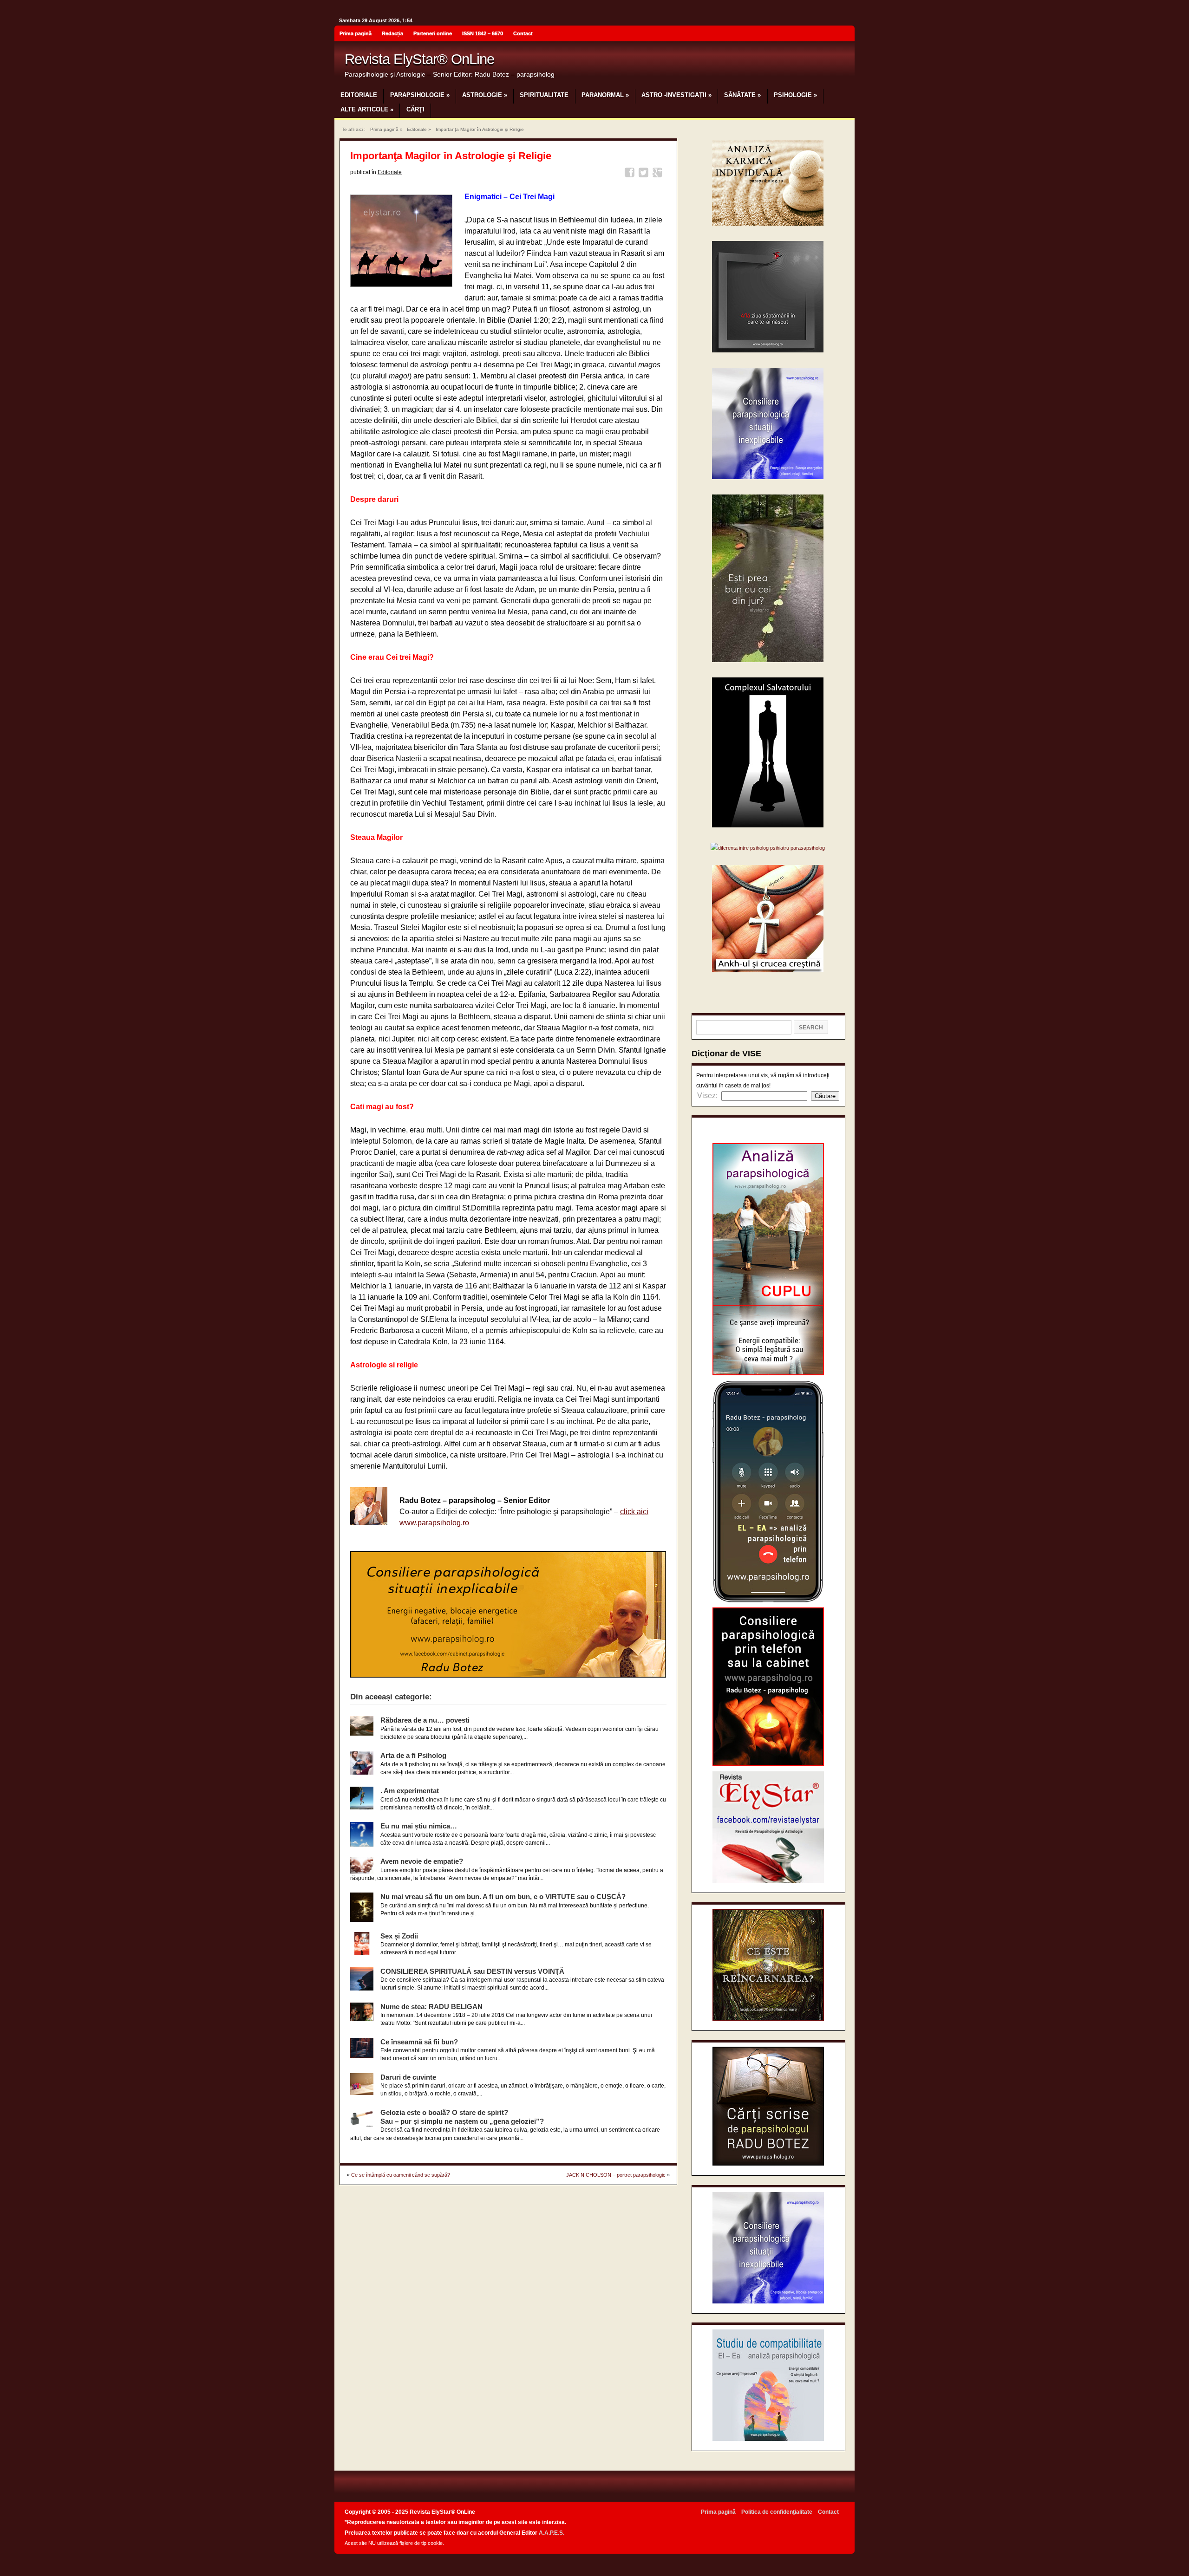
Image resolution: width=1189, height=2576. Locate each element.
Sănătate (742, 95)
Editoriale (359, 95)
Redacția (392, 33)
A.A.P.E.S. (552, 2533)
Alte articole (367, 109)
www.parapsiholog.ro (434, 1523)
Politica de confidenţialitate (777, 2512)
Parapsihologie (420, 95)
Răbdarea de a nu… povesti (425, 1720)
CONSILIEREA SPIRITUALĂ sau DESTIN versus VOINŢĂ (472, 1971)
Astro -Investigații (676, 95)
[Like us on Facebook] (845, 35)
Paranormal (605, 95)
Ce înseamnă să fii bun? (419, 2042)
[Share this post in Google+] (659, 174)
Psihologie (795, 95)
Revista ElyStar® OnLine (419, 59)
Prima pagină (356, 33)
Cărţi (415, 109)
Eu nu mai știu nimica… (419, 1826)
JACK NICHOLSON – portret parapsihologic (616, 2175)
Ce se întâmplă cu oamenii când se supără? (401, 2175)
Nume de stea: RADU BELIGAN (431, 2007)
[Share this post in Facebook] (631, 174)
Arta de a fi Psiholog (413, 1755)
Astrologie (485, 95)
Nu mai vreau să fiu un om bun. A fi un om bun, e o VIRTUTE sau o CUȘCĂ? (503, 1896)
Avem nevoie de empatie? (422, 1861)
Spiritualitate (544, 95)
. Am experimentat (410, 1791)
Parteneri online (433, 33)
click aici (634, 1512)
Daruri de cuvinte (408, 2077)
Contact (523, 33)
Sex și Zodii (399, 1936)
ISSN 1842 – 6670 (483, 33)
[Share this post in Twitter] (645, 174)
